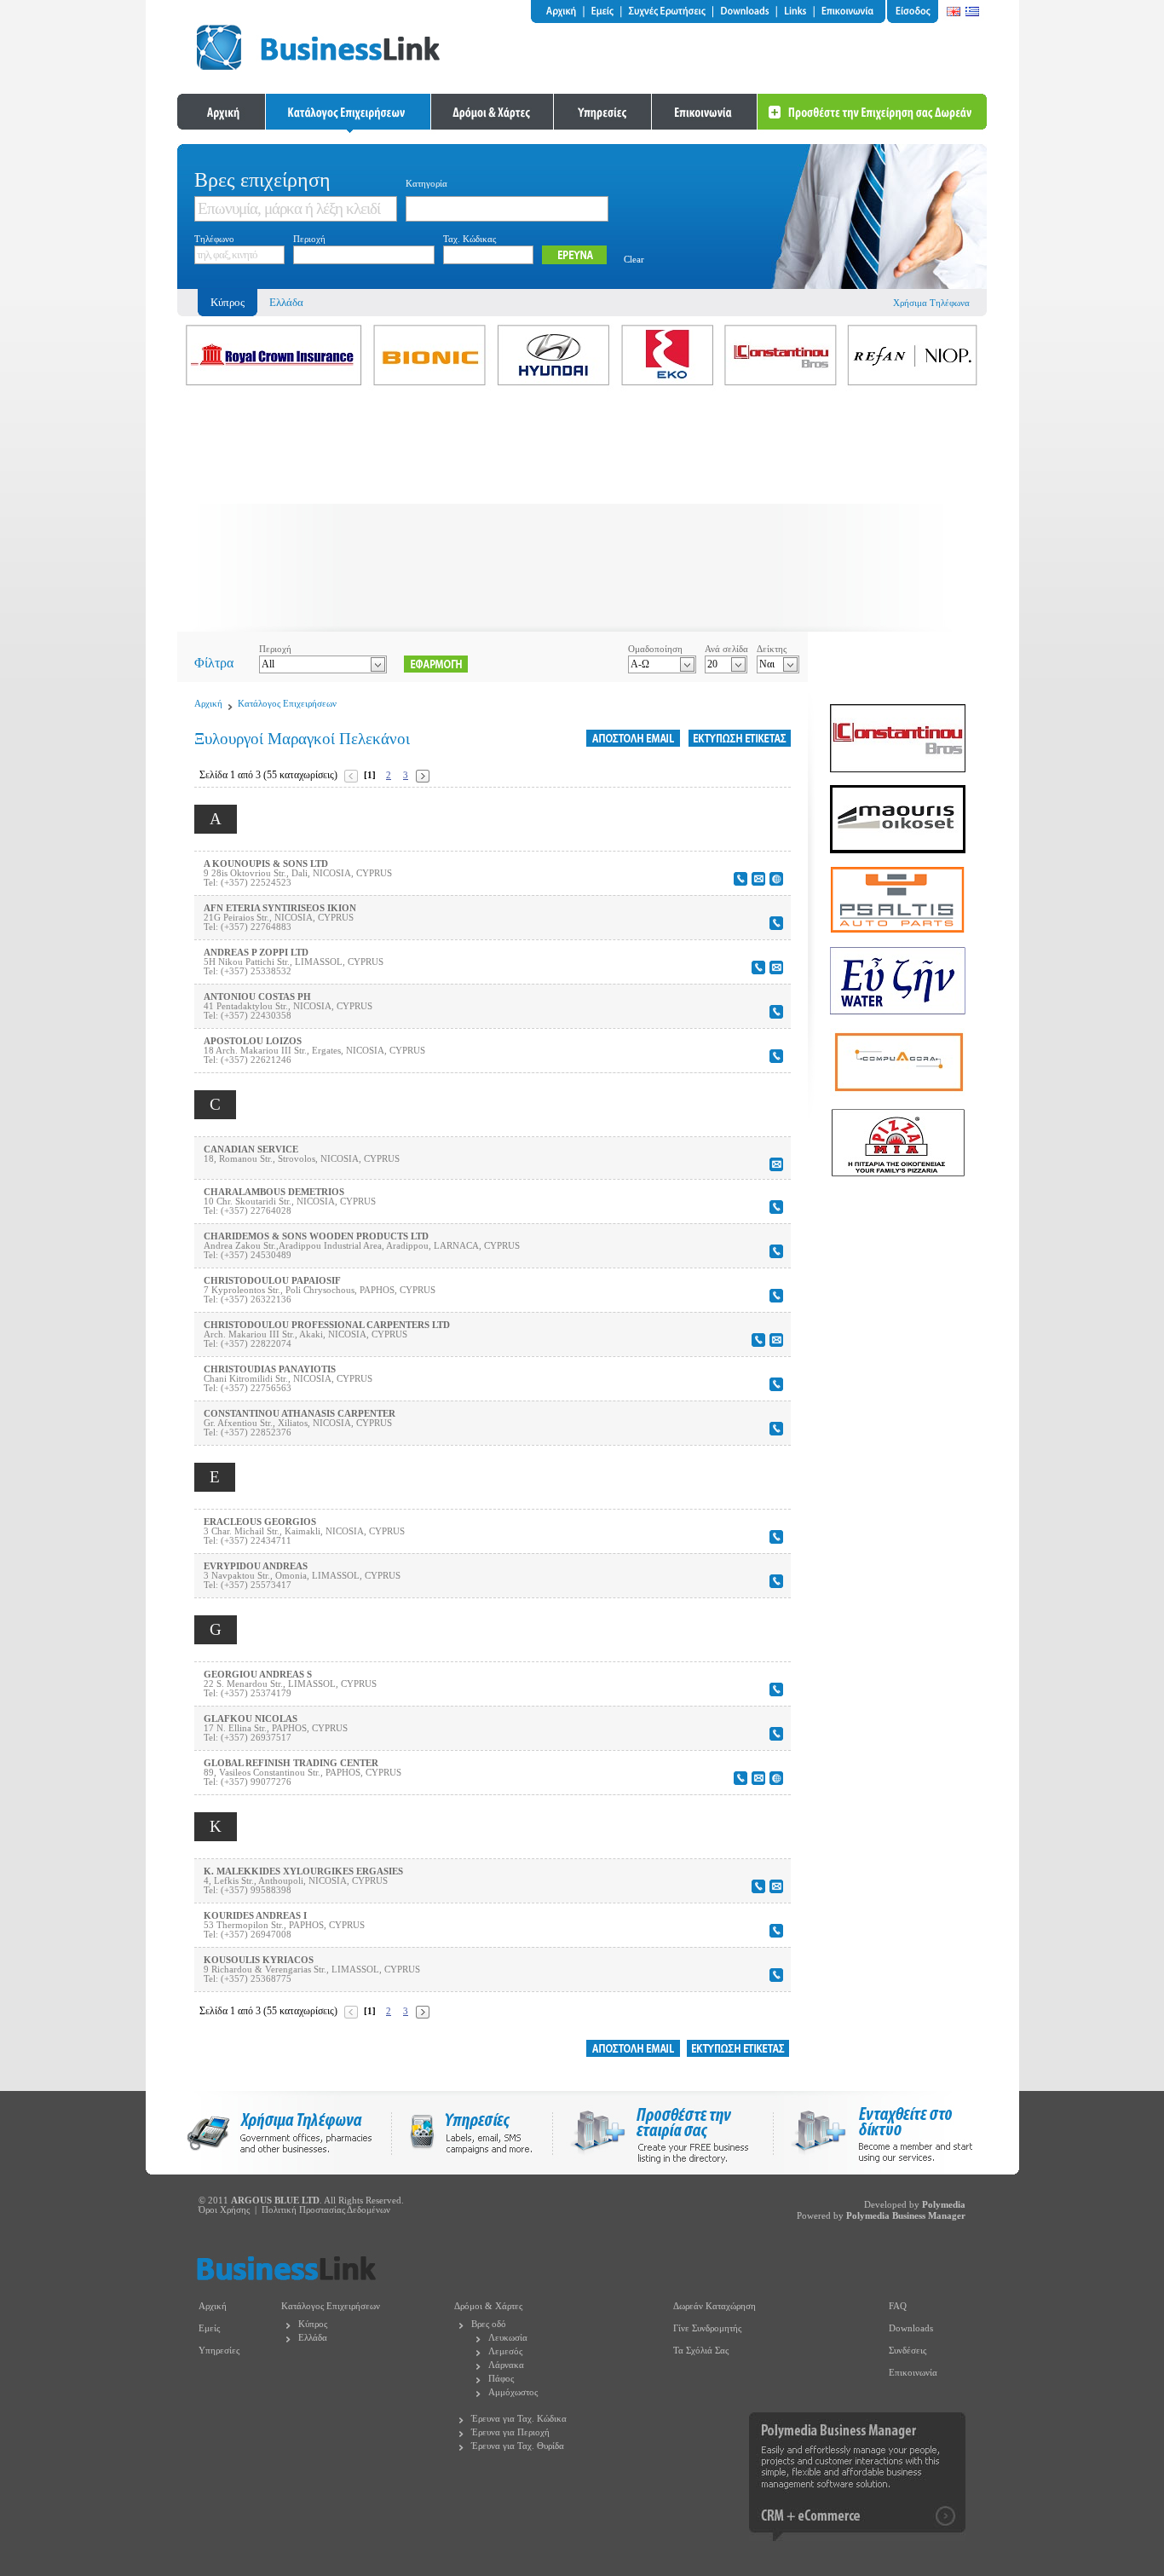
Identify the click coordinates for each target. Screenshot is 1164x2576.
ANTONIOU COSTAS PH (257, 997)
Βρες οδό (489, 2324)
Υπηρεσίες (219, 2351)
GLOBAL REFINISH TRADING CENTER (291, 1763)
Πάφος (501, 2379)
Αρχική (208, 704)
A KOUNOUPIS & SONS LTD (266, 864)
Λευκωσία (508, 2338)
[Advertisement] (582, 512)
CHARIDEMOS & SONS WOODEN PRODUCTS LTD (316, 1236)
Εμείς (209, 2328)
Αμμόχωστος (513, 2392)
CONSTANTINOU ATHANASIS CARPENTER (300, 1414)
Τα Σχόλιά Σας (701, 2351)
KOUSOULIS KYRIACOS (259, 1960)
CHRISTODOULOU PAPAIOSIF (272, 1281)
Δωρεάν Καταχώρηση (715, 2306)
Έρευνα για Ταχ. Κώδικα (519, 2419)
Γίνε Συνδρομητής (707, 2328)
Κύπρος (313, 2324)
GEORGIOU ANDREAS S (258, 1675)
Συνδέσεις (908, 2351)
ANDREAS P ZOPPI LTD (256, 953)
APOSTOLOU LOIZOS (253, 1041)
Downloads (911, 2328)
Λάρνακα (506, 2365)
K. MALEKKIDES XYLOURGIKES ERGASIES (303, 1871)
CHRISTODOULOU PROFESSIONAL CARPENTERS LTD (327, 1325)
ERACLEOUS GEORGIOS (260, 1522)
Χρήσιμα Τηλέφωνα (931, 303)
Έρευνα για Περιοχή (510, 2432)
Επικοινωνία (913, 2373)
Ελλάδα (286, 302)
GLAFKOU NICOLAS (251, 1719)
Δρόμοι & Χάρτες (488, 2306)
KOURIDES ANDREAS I (255, 1916)
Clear (634, 260)
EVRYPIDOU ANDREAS (256, 1566)
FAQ (898, 2306)
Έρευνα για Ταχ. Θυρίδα (518, 2446)
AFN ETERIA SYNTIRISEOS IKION (280, 908)
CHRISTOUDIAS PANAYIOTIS (270, 1369)
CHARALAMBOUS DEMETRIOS (274, 1192)
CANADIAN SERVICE (251, 1149)
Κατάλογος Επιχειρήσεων (287, 704)
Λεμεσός (505, 2351)
